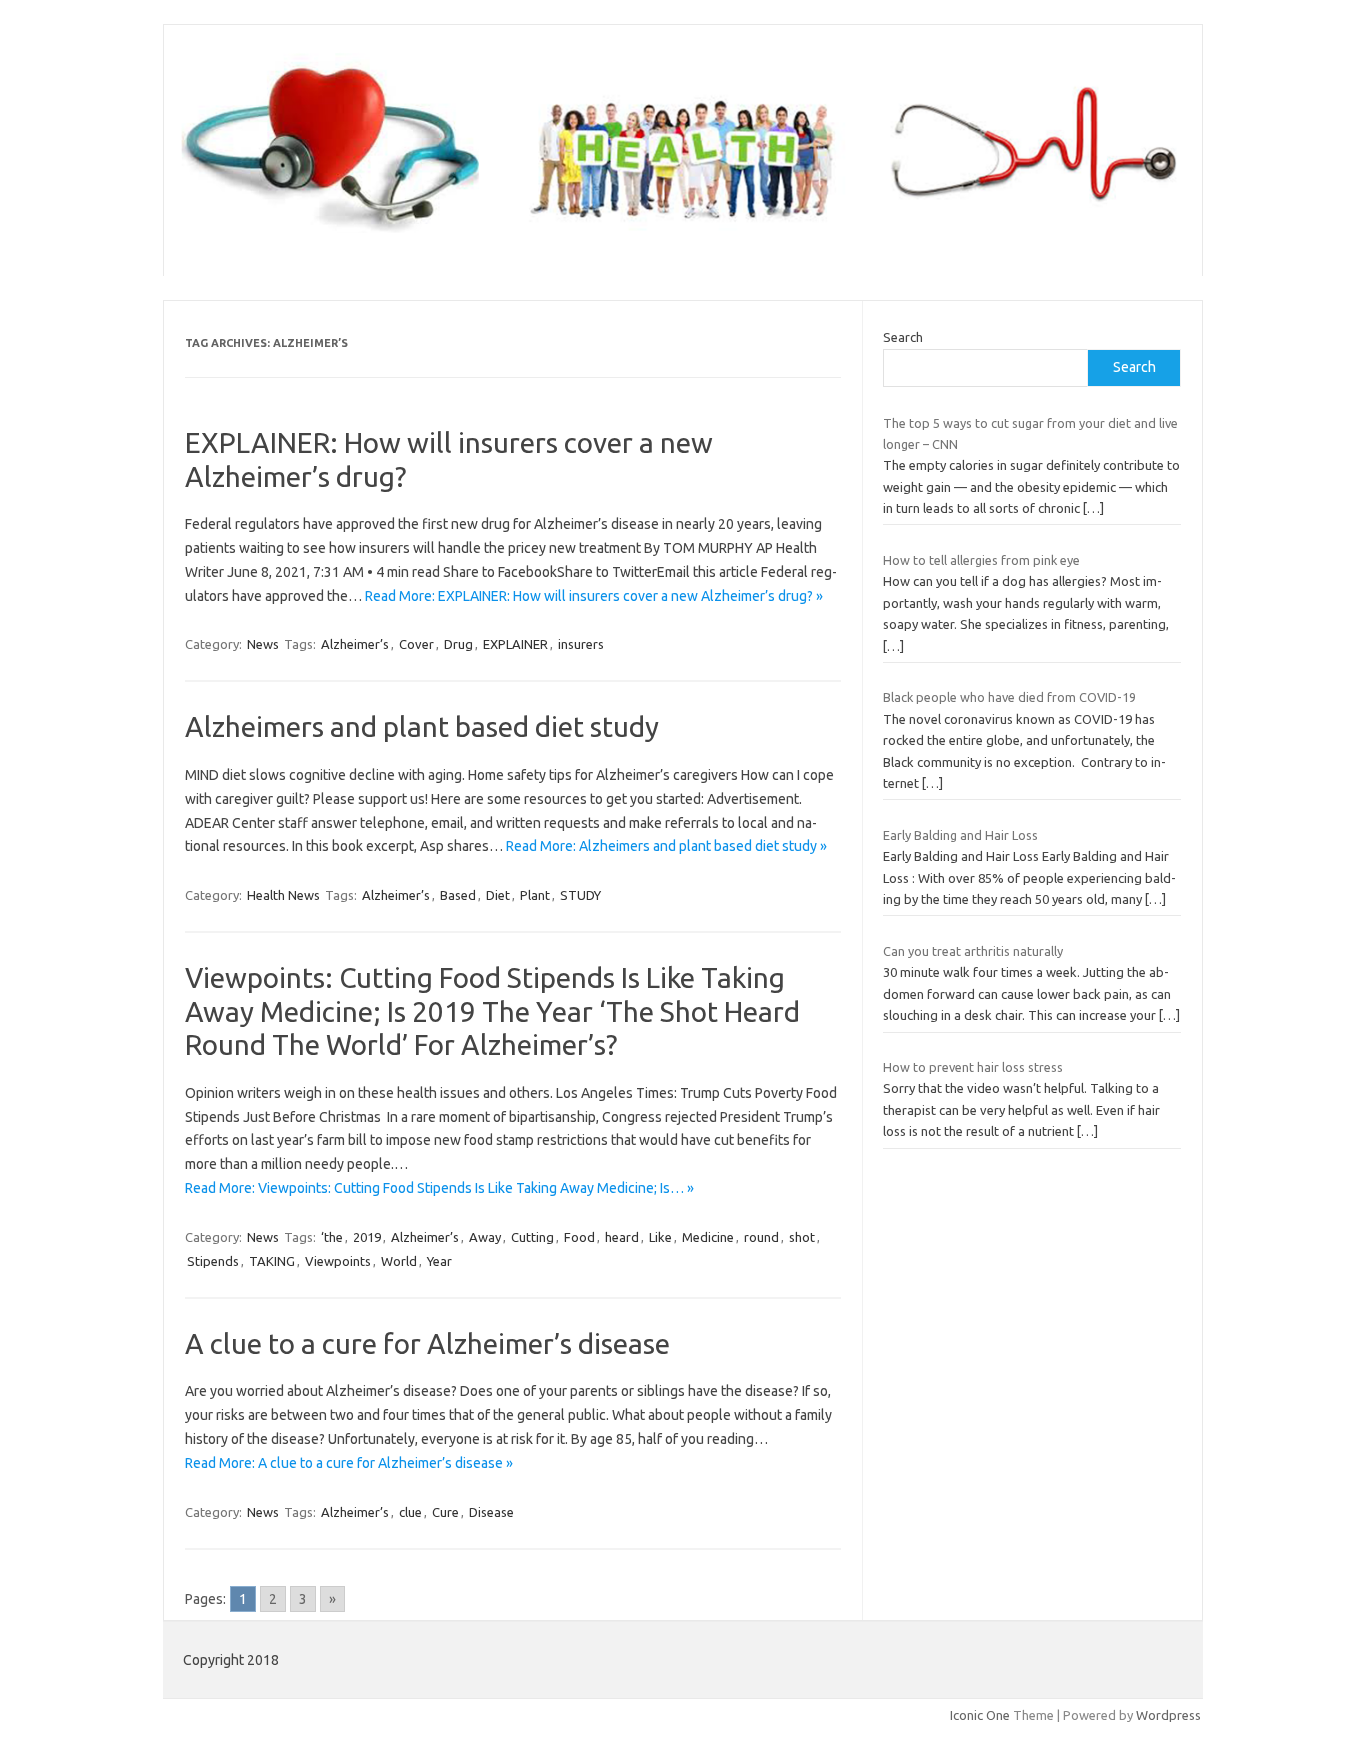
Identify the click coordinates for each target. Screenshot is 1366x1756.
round (761, 1237)
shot (802, 1237)
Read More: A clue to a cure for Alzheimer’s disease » (349, 1463)
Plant (535, 895)
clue (410, 1512)
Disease (491, 1512)
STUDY (580, 895)
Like (660, 1237)
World (399, 1261)
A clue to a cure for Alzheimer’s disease (427, 1343)
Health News (283, 895)
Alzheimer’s (355, 644)
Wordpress (1168, 1715)
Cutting (532, 1237)
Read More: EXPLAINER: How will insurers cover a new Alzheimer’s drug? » (594, 596)
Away (485, 1237)
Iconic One (980, 1715)
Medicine (708, 1237)
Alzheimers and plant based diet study (422, 726)
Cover (416, 644)
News (263, 644)
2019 (367, 1237)
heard (622, 1237)
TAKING (272, 1261)
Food (579, 1237)
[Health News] (683, 242)
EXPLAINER (515, 644)
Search (903, 337)
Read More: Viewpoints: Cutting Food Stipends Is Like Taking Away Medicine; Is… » (439, 1188)
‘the (332, 1237)
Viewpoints (338, 1261)
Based (458, 895)
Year (439, 1261)
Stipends (213, 1261)
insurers (581, 644)
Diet (498, 895)
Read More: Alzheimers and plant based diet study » (666, 846)
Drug (458, 644)
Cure (445, 1512)
